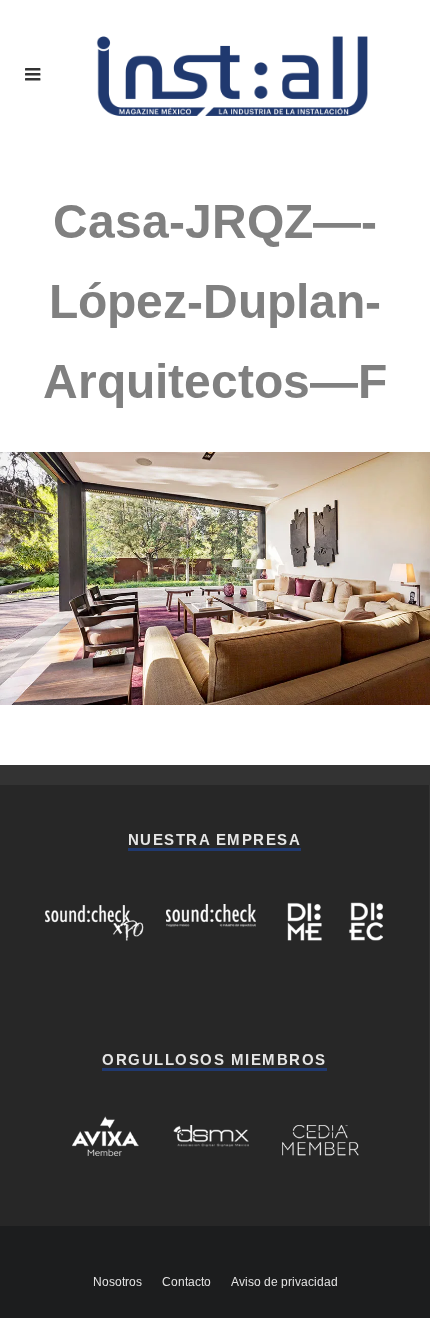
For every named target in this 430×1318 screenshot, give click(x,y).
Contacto (186, 1282)
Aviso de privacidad (284, 1282)
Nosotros (117, 1282)
